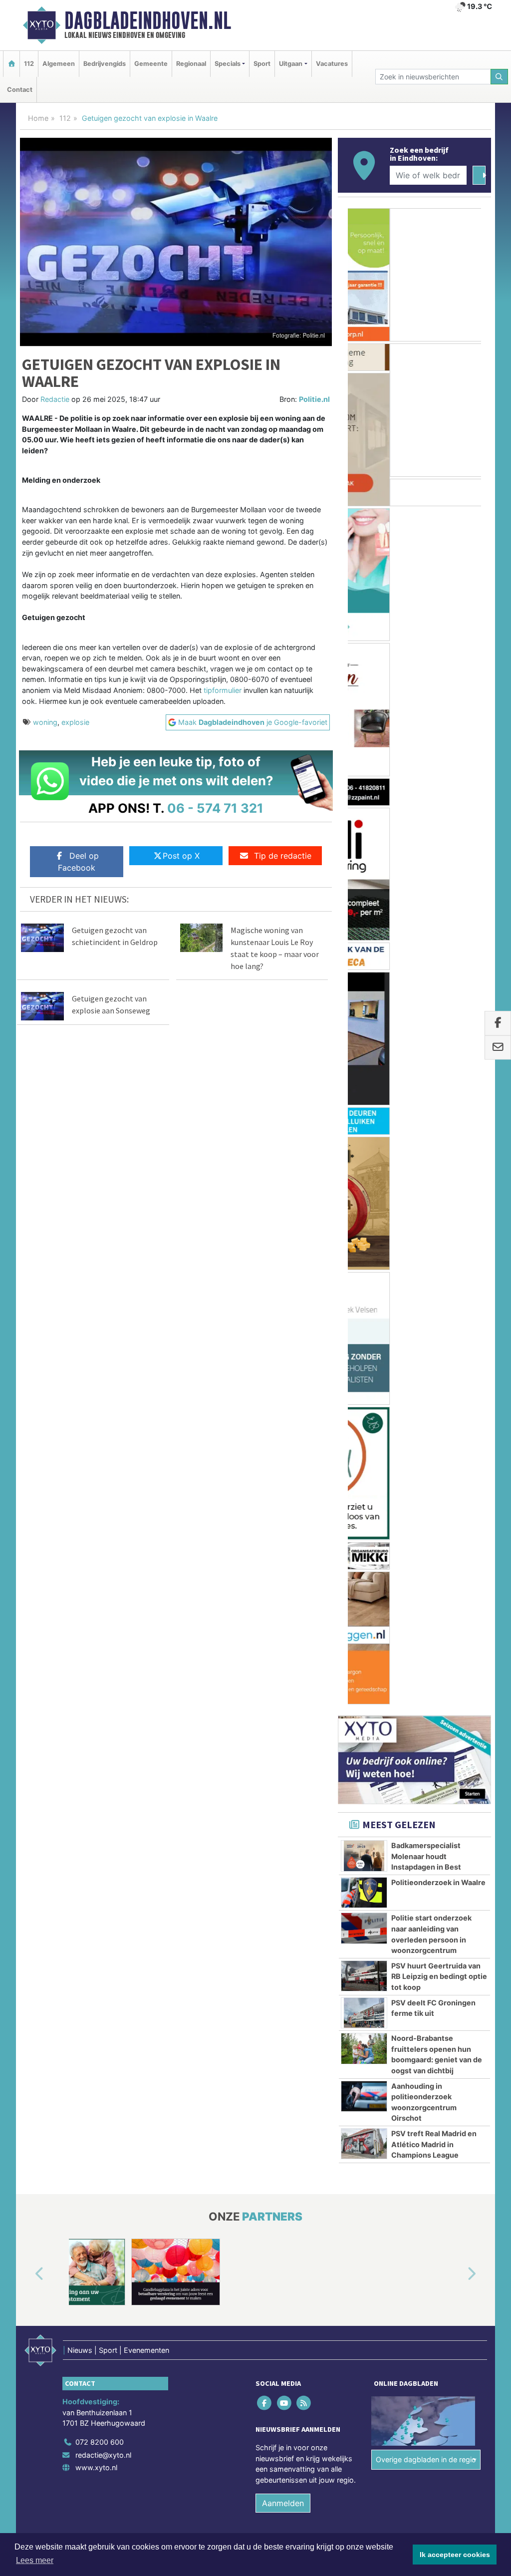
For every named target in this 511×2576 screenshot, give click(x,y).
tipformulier (223, 690)
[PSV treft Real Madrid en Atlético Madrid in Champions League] (364, 1160)
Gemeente (151, 64)
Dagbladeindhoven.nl (148, 20)
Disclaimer (402, 1579)
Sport (262, 64)
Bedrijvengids (105, 64)
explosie (75, 722)
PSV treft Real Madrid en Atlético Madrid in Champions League (434, 1160)
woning (45, 722)
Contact (20, 90)
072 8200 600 (100, 1458)
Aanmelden (283, 1519)
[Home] (11, 64)
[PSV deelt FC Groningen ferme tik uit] (364, 1029)
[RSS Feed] (304, 1419)
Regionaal (191, 64)
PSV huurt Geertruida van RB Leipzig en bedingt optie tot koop (439, 992)
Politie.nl (314, 399)
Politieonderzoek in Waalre (438, 898)
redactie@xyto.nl (103, 1470)
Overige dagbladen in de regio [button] (426, 1475)
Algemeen (59, 64)
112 (29, 64)
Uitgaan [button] (291, 64)
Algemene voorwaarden (343, 1579)
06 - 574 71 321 (215, 808)
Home (38, 118)
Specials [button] (228, 64)
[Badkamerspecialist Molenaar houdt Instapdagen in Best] (364, 872)
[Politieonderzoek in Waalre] (364, 909)
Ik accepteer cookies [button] (455, 2555)
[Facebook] (265, 1419)
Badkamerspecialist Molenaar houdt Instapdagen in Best (426, 872)
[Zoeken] (500, 77)
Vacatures (332, 64)
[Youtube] (285, 1419)
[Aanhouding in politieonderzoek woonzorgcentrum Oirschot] (364, 1112)
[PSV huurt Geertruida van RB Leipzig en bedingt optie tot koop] (364, 992)
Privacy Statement (453, 1579)
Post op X (181, 856)
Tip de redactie (283, 856)
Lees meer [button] (35, 2560)
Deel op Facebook (78, 862)
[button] (28, 1290)
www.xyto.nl (96, 1483)
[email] (498, 1047)
